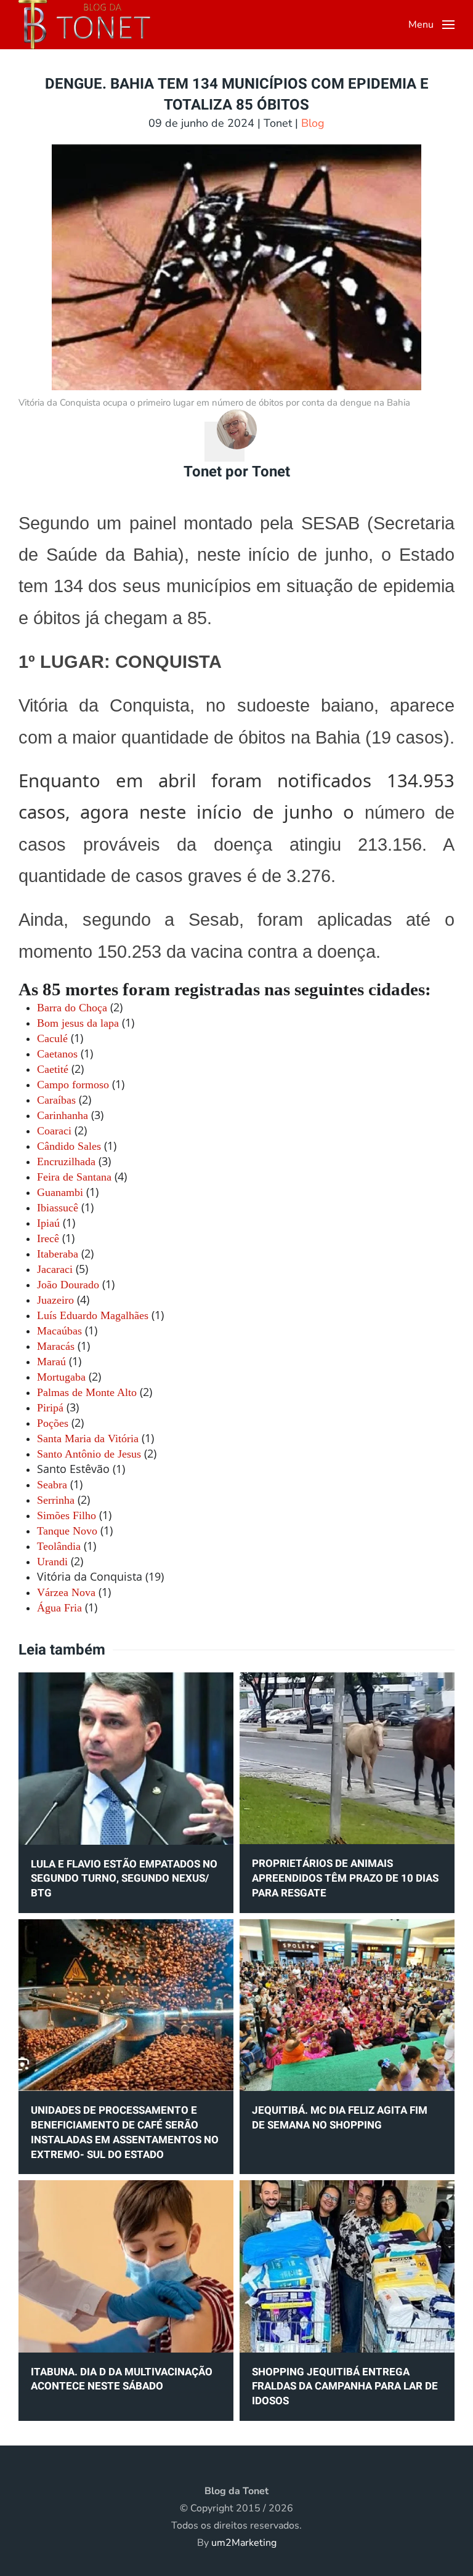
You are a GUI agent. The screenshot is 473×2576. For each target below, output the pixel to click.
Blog (313, 123)
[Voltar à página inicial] (84, 25)
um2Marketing (244, 2543)
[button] (431, 25)
